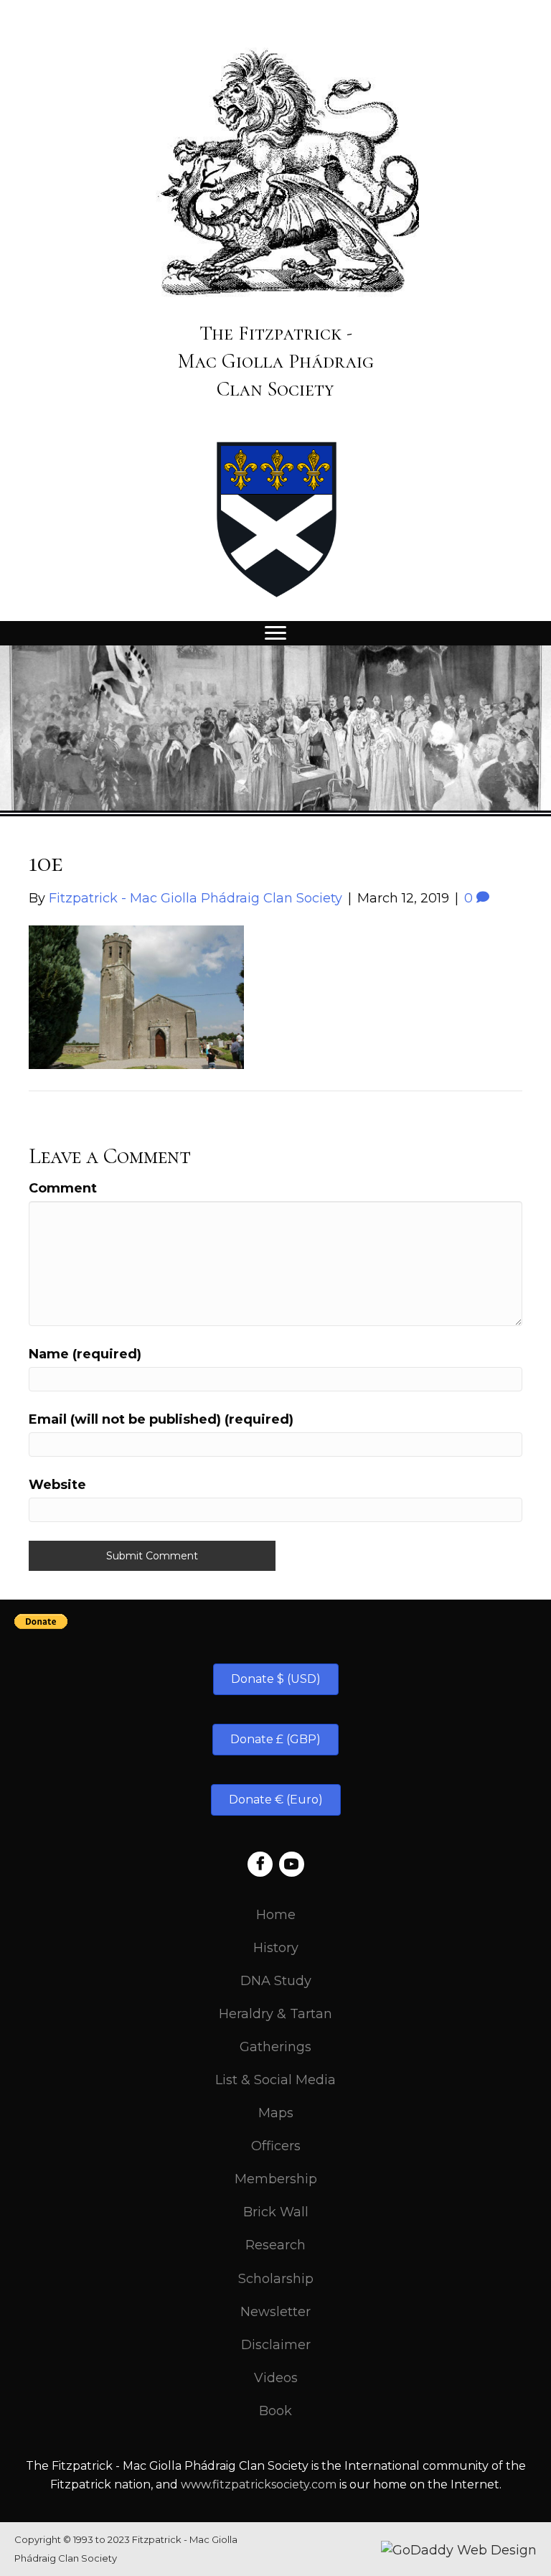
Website (57, 1485)
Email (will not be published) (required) (161, 1419)
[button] (276, 1679)
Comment (63, 1188)
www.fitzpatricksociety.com (259, 2484)
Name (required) (85, 1354)
